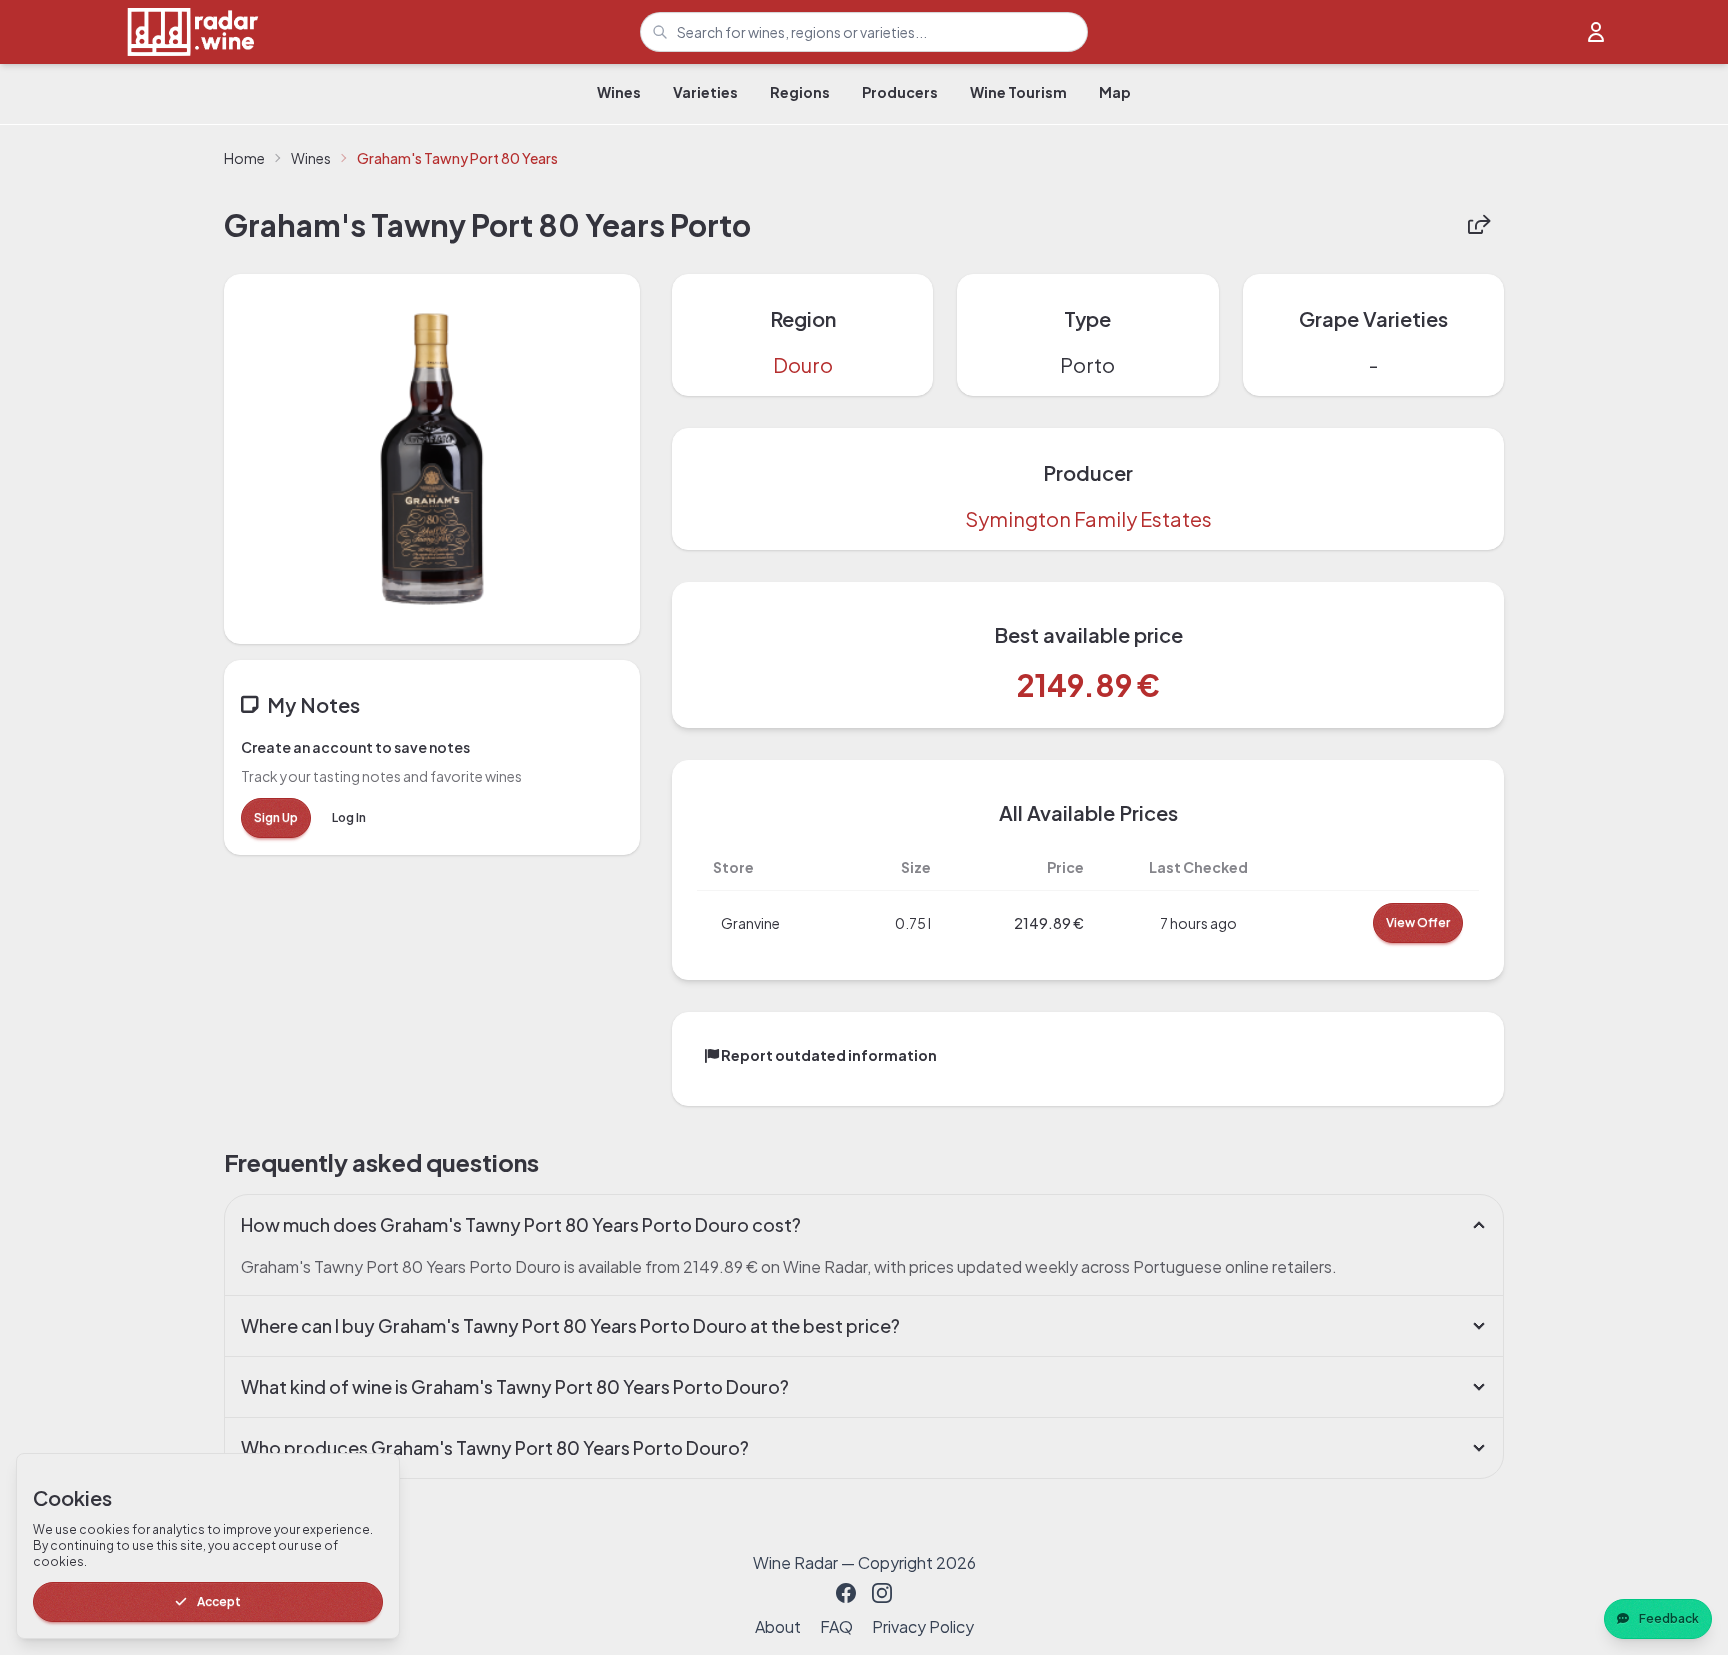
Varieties (705, 92)
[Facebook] (846, 1593)
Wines (619, 92)
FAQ (836, 1626)
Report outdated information (828, 1055)
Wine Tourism (1018, 92)
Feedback (1669, 1618)
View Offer (1418, 922)
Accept (219, 1601)
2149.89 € (1088, 685)
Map (1115, 92)
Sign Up (276, 817)
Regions (800, 92)
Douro (803, 364)
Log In (349, 817)
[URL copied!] (1479, 225)
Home (244, 158)
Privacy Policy (923, 1626)
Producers (900, 92)
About (778, 1626)
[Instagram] (882, 1593)
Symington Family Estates (1088, 518)
